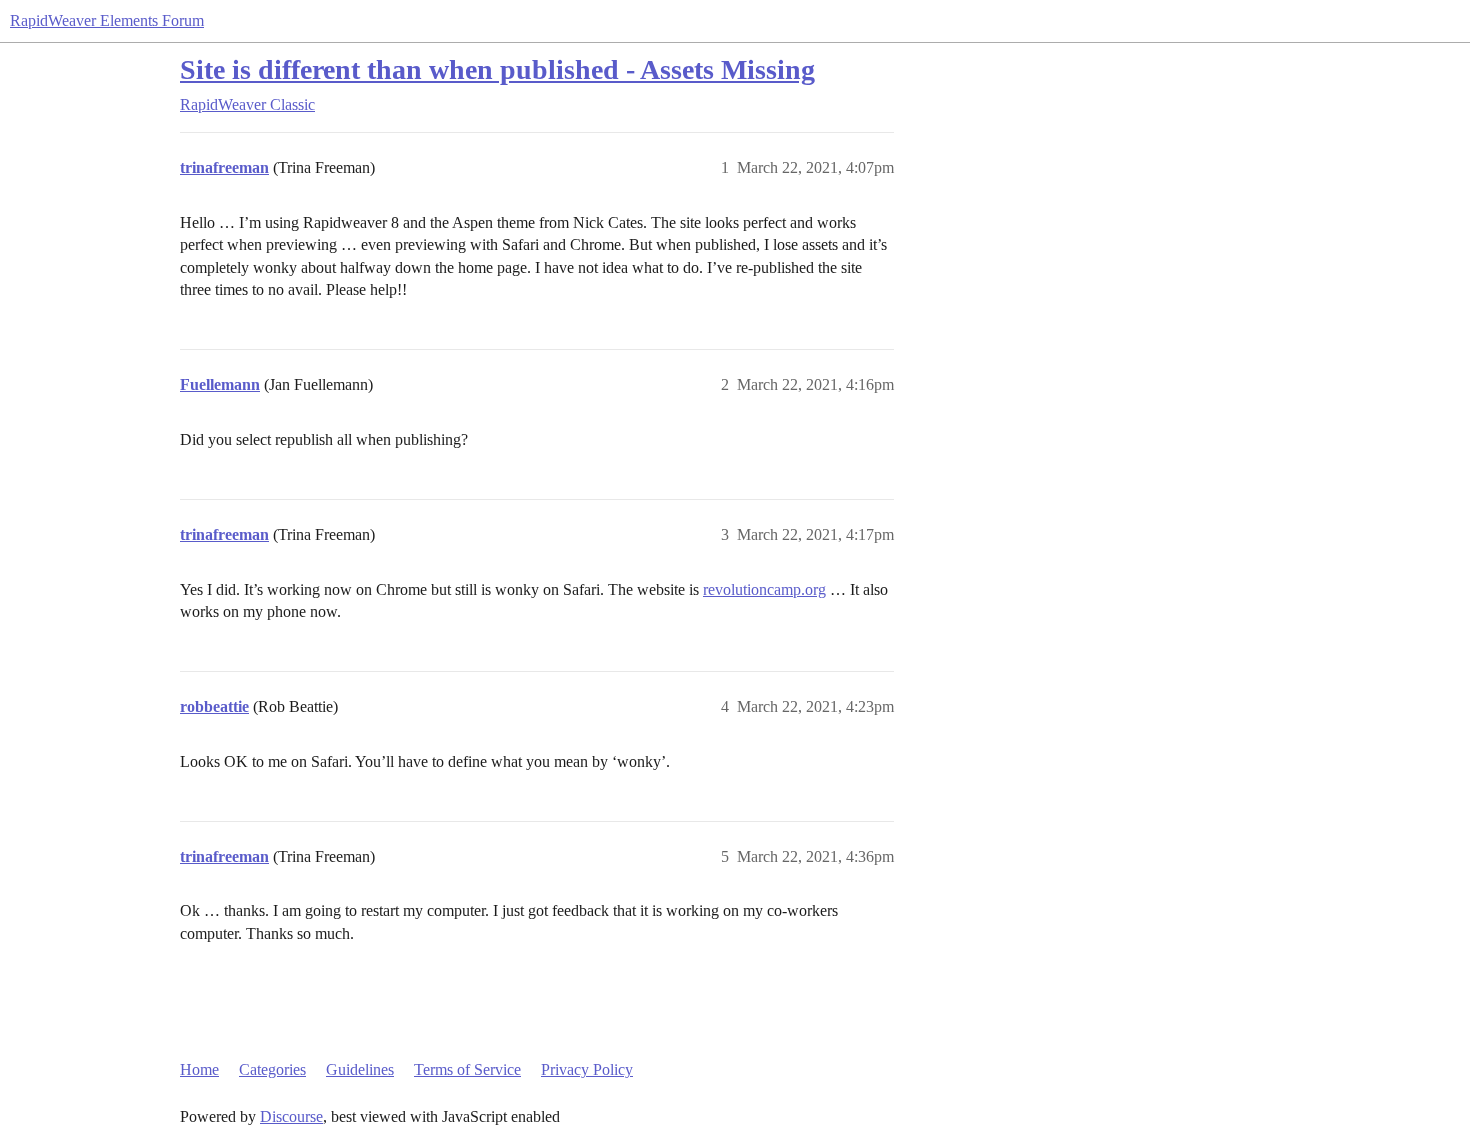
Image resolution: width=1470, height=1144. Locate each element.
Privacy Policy (587, 1069)
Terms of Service (467, 1069)
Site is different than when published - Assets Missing (497, 69)
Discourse (291, 1116)
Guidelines (360, 1069)
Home (199, 1069)
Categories (272, 1069)
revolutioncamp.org (764, 589)
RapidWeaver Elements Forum (107, 20)
